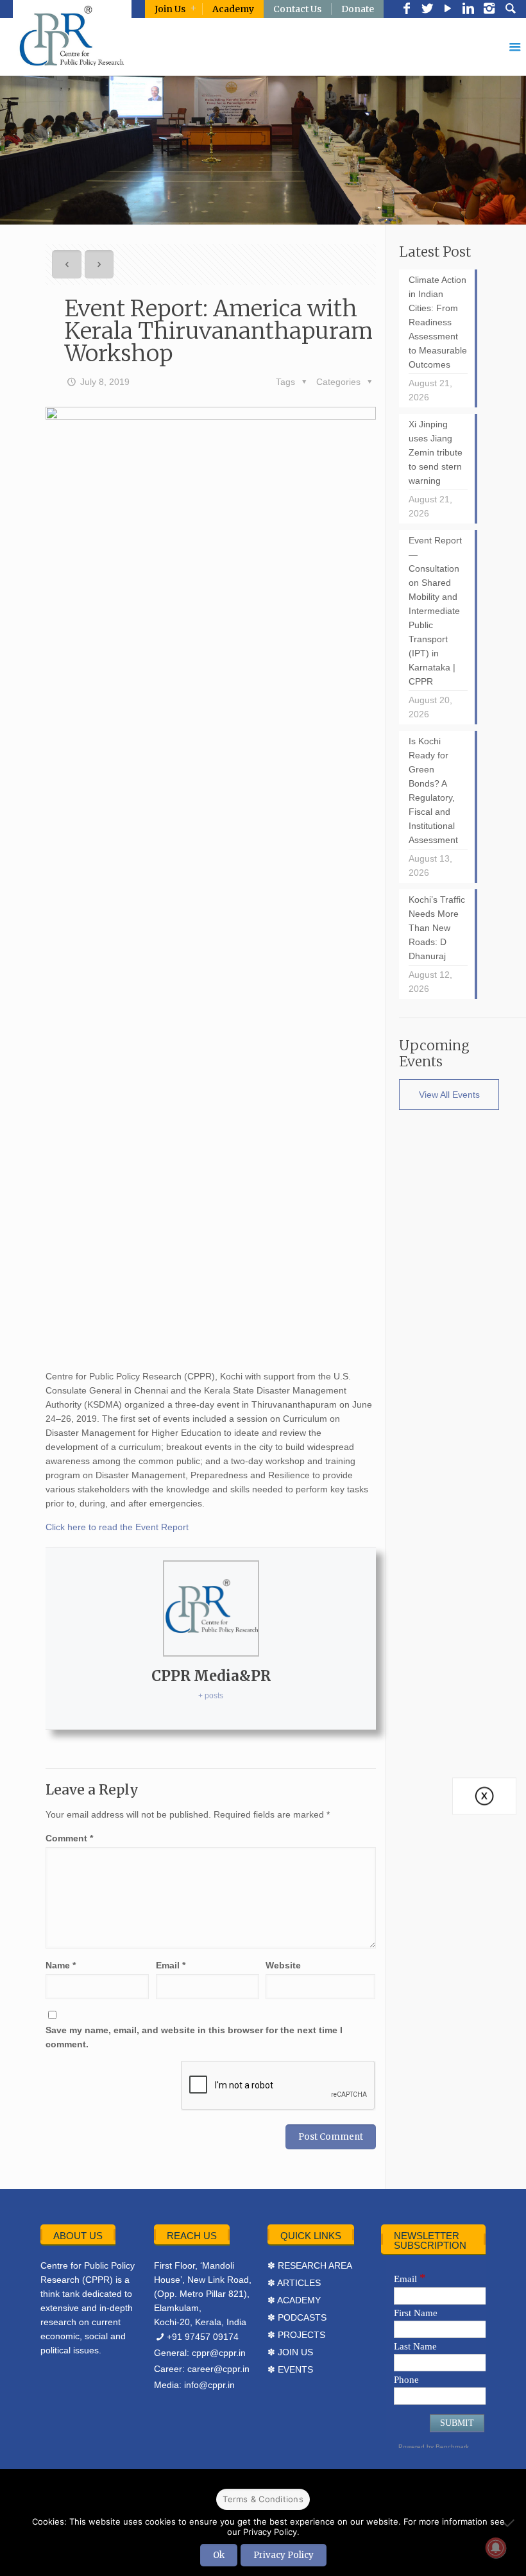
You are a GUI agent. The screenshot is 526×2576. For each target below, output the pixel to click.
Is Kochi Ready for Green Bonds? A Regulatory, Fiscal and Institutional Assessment (433, 790)
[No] (510, 2523)
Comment (69, 1838)
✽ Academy (294, 2300)
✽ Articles (294, 2283)
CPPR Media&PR (211, 1676)
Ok (219, 2555)
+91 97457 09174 (203, 2337)
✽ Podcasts (297, 2317)
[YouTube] (448, 10)
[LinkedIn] (468, 10)
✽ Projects (296, 2335)
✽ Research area (310, 2265)
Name (61, 1965)
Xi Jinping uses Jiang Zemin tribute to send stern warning (436, 452)
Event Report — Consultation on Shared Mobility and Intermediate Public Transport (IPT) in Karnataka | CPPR (435, 611)
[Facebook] (407, 10)
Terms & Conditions (263, 2499)
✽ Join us (290, 2352)
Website (283, 1965)
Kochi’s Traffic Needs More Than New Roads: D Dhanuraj (437, 928)
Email (171, 1965)
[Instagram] (489, 10)
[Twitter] (427, 10)
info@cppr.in (209, 2385)
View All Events (449, 1095)
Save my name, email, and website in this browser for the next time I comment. (194, 2037)
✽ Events (290, 2369)
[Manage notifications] (496, 2548)
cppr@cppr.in (219, 2353)
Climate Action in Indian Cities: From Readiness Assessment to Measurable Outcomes (438, 322)
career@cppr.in (218, 2369)
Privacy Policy (284, 2555)
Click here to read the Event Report (117, 1527)
